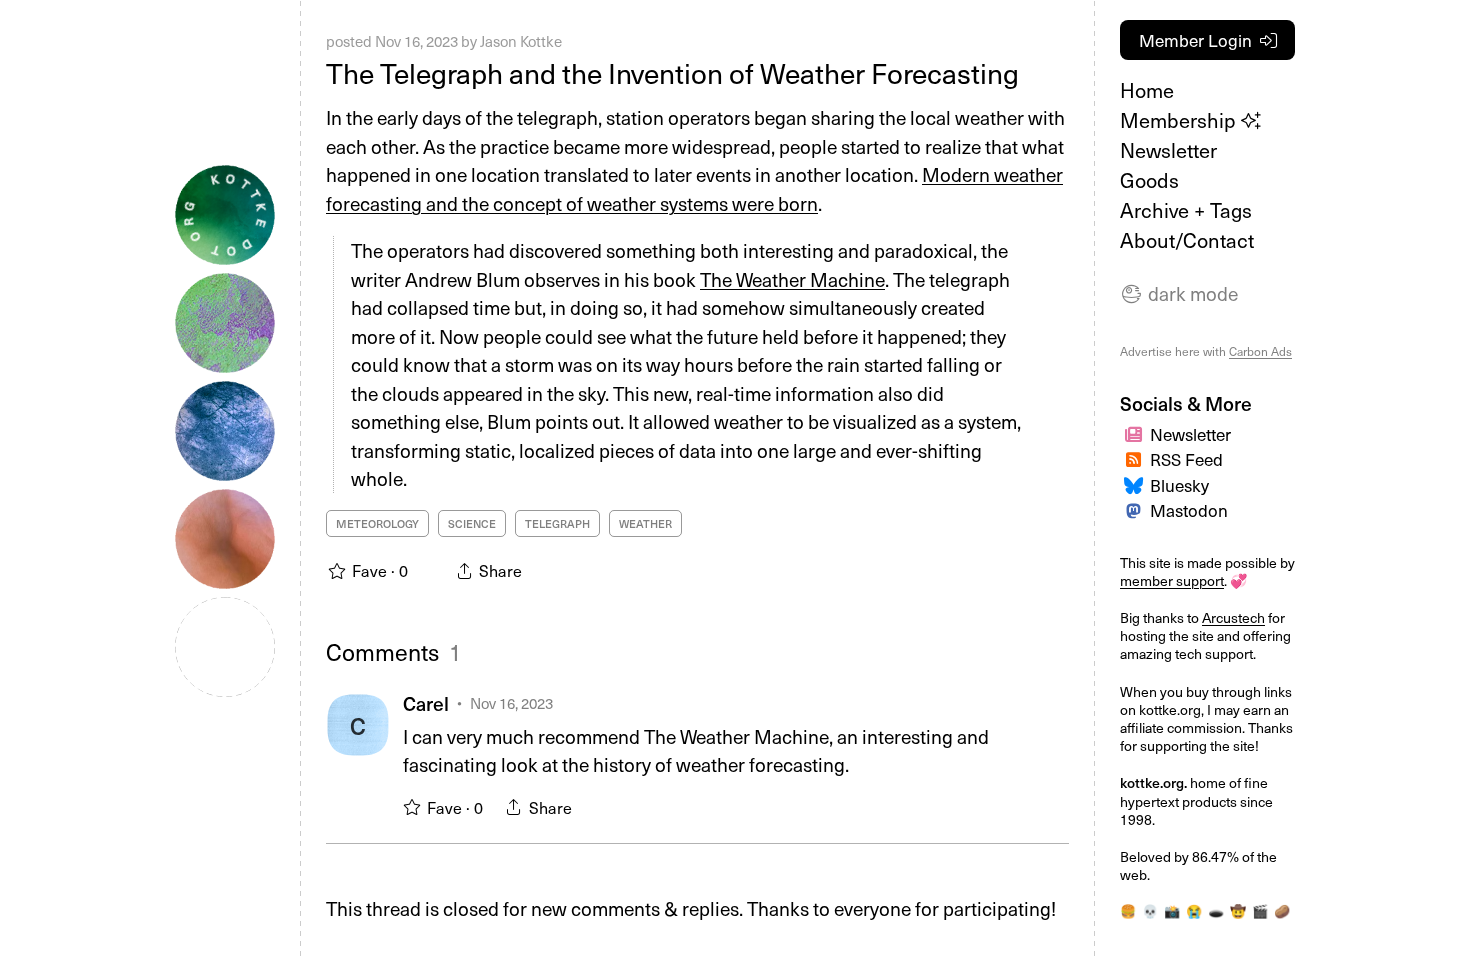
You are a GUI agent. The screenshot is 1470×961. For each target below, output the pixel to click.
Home (1147, 90)
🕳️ (1216, 910)
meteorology (377, 523)
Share (550, 807)
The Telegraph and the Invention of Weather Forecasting (672, 72)
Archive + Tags (1186, 210)
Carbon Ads (1260, 351)
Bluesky (1179, 485)
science (472, 523)
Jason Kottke (521, 41)
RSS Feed (1186, 459)
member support (1172, 580)
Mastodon (1189, 510)
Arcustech (1233, 617)
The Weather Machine (792, 279)
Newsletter (1168, 150)
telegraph (557, 523)
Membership (1180, 120)
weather (645, 523)
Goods (1149, 180)
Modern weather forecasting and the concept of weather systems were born (694, 188)
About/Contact (1187, 240)
